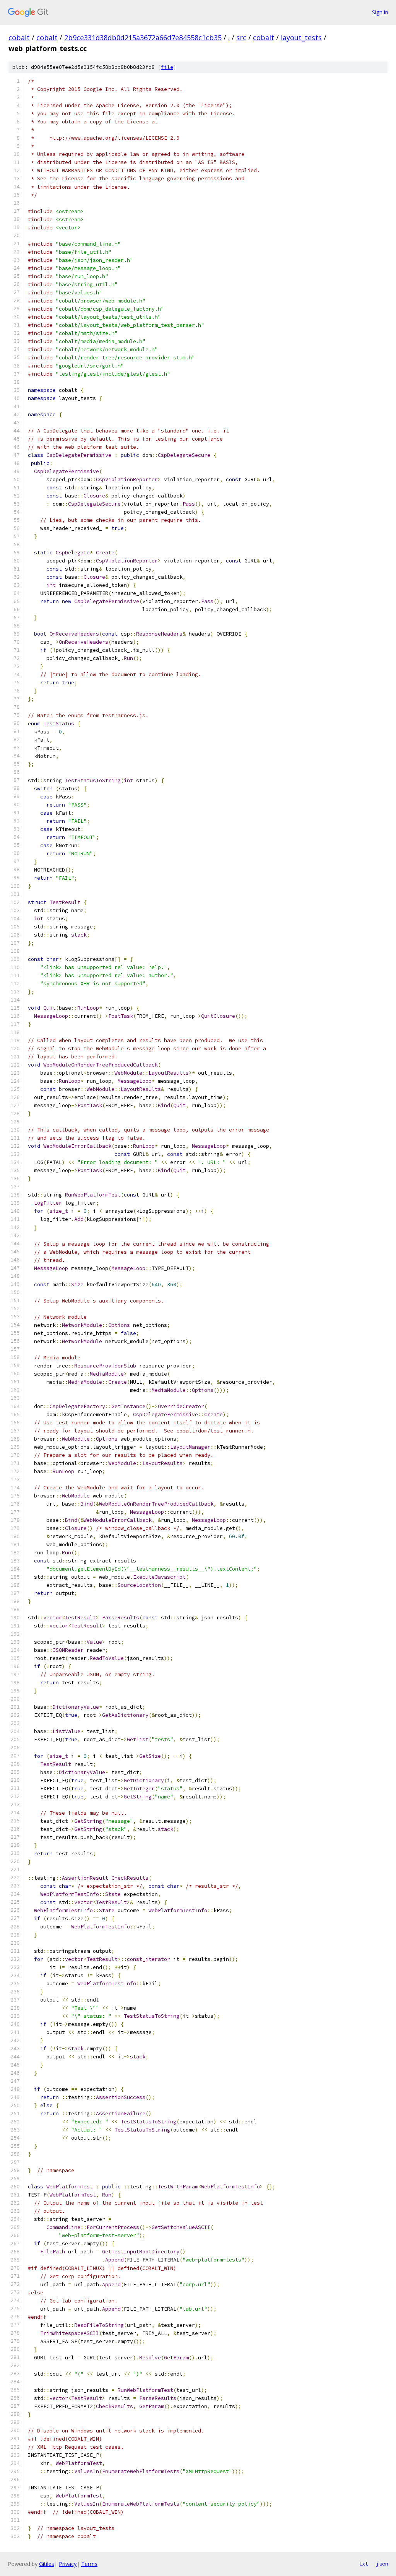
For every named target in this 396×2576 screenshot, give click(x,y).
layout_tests (301, 38)
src (241, 38)
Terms (89, 2564)
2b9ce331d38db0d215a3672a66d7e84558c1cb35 (143, 38)
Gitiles (47, 2564)
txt (364, 2564)
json (382, 2564)
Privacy (68, 2564)
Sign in (380, 12)
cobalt (19, 38)
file (167, 67)
